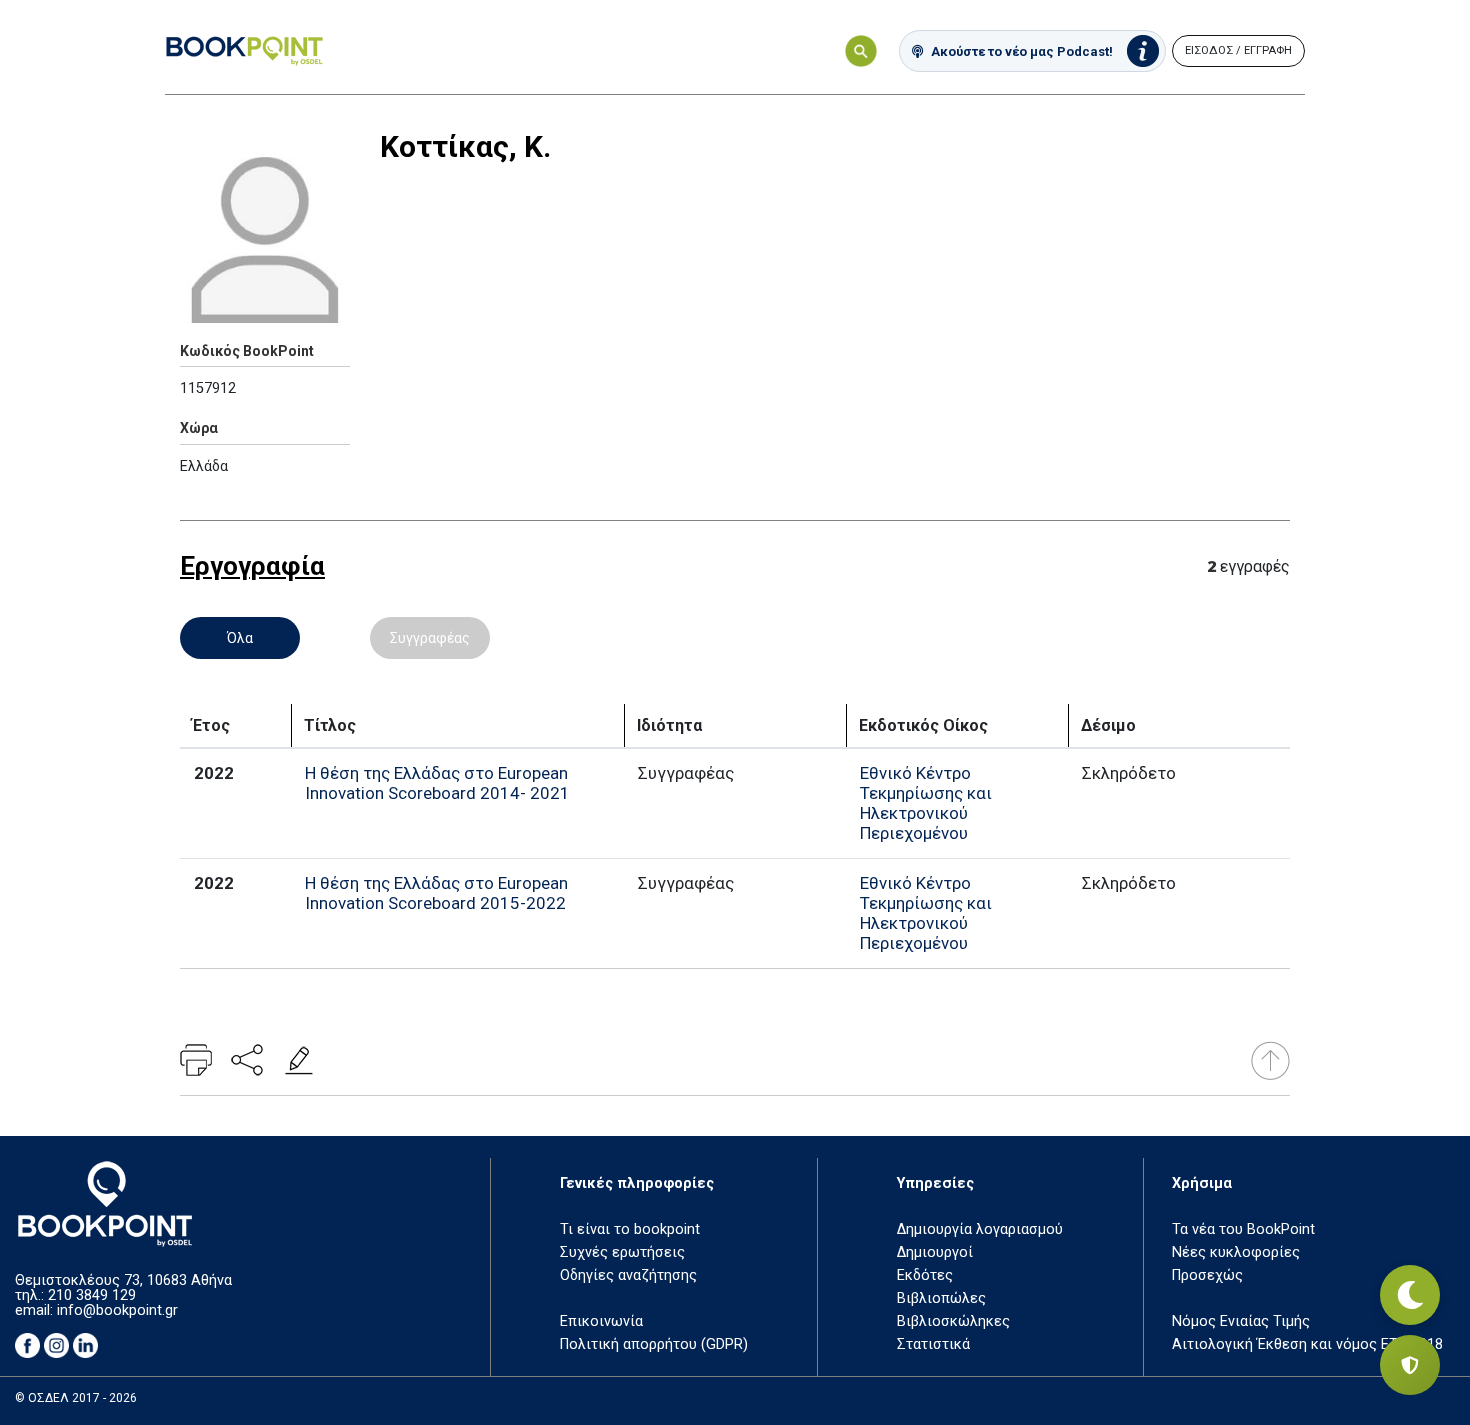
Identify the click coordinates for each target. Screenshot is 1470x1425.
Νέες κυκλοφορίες (1236, 1252)
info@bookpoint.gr (117, 1310)
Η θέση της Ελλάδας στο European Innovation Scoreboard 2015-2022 (436, 893)
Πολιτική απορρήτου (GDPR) (654, 1344)
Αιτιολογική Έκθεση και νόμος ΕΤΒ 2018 (1307, 1344)
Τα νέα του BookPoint (1243, 1229)
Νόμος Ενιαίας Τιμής (1241, 1321)
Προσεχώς (1207, 1275)
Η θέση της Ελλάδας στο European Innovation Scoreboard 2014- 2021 (437, 783)
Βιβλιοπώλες (941, 1298)
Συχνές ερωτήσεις (622, 1252)
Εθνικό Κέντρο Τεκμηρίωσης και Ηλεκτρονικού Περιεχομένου (926, 803)
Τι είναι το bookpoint (630, 1229)
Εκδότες (925, 1275)
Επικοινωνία (601, 1321)
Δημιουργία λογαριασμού (980, 1229)
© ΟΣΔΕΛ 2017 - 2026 (76, 1398)
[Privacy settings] (1410, 1365)
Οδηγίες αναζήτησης (628, 1275)
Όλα (240, 638)
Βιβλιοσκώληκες (953, 1321)
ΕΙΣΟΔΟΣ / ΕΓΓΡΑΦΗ (1238, 50)
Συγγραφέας (430, 638)
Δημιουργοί (935, 1252)
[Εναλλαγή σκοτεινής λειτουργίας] (1410, 1295)
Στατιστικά (933, 1344)
